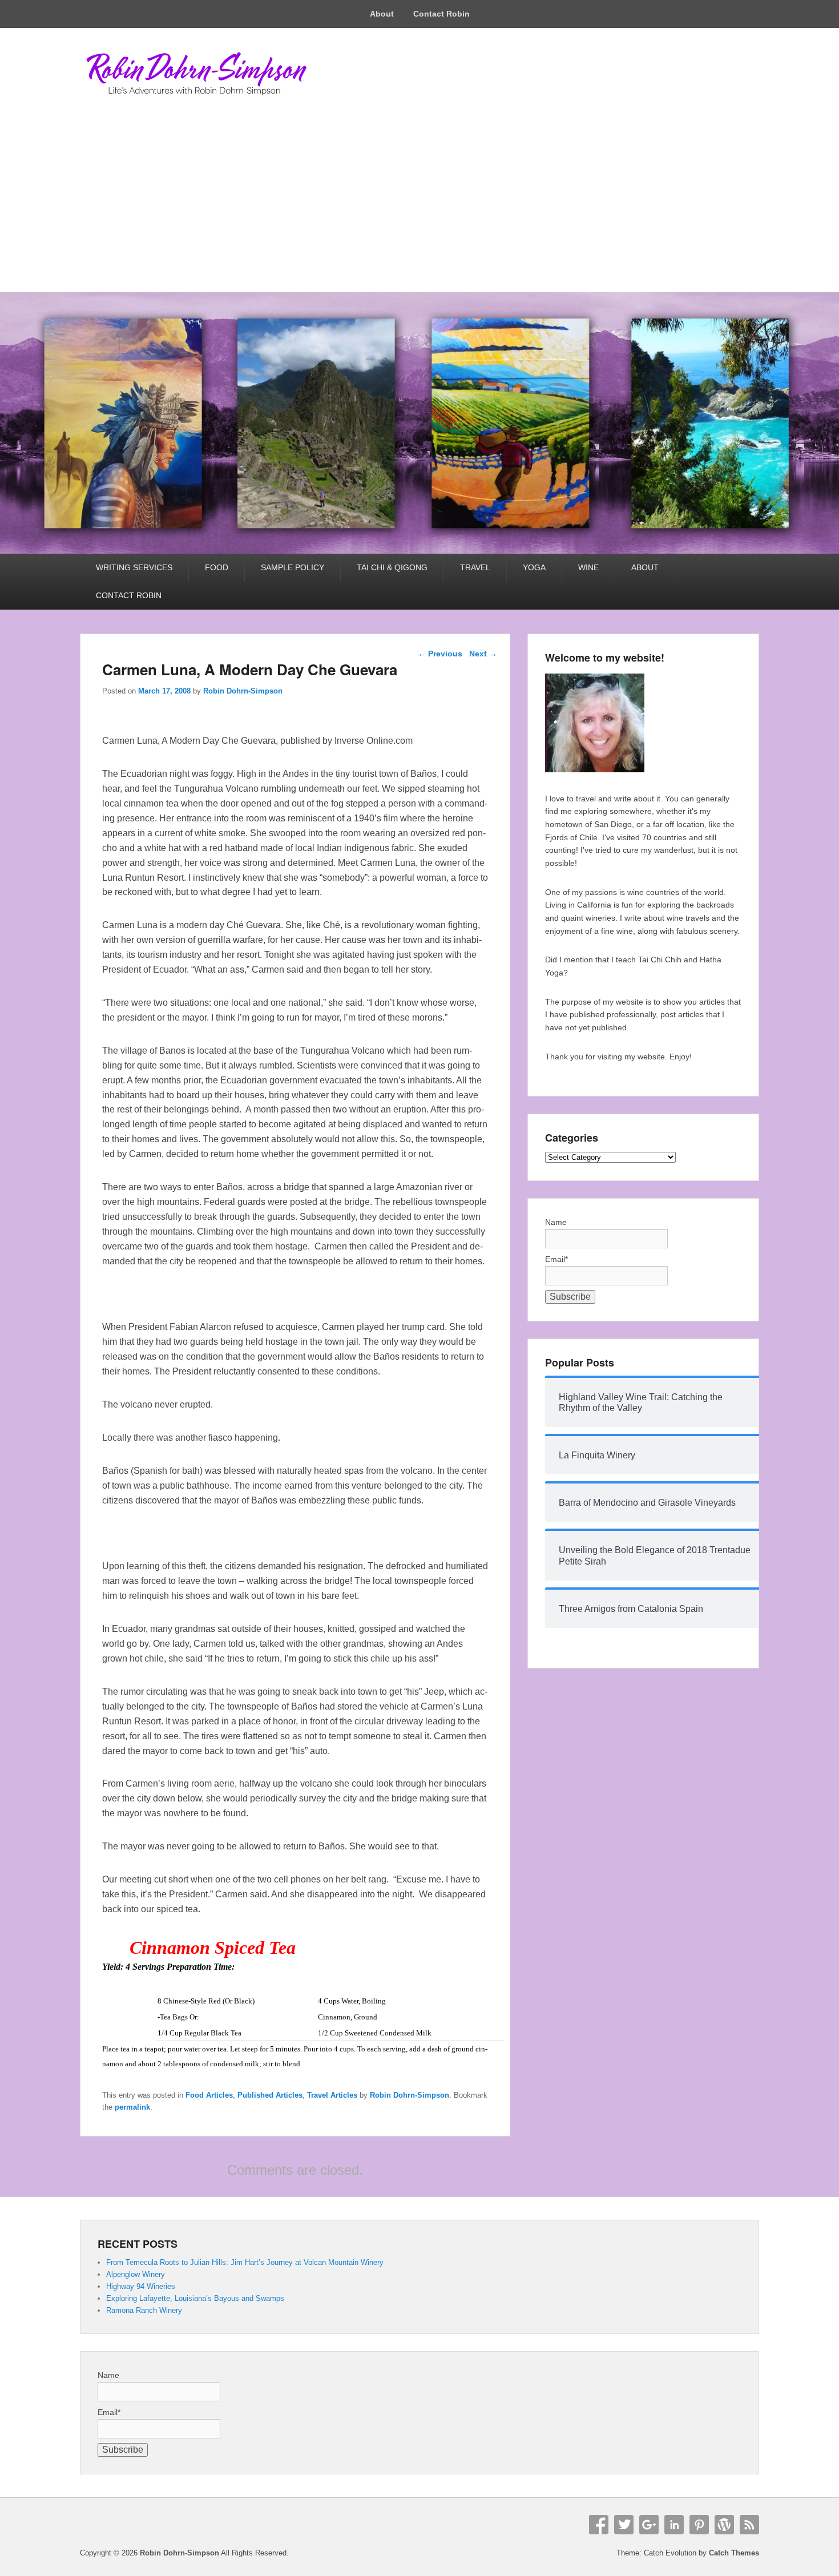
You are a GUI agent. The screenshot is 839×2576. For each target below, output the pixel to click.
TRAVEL (475, 567)
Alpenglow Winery (136, 2274)
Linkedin (674, 2525)
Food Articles (209, 2095)
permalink (132, 2107)
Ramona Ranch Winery (144, 2310)
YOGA (534, 567)
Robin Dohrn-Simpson (243, 691)
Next (483, 654)
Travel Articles (332, 2095)
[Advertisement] (419, 207)
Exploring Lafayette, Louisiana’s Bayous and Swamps (195, 2298)
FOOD (217, 567)
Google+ (649, 2525)
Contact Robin (441, 14)
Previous (440, 654)
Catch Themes (734, 2553)
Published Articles (270, 2095)
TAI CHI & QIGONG (392, 567)
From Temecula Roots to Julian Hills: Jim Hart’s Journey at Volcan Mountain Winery (245, 2262)
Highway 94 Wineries (141, 2286)
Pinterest (699, 2525)
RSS (749, 2525)
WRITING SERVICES (134, 567)
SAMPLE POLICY (293, 567)
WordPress (724, 2525)
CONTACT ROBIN (129, 595)
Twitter (624, 2525)
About (382, 14)
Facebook (599, 2525)
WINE (588, 567)
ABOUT (645, 567)
